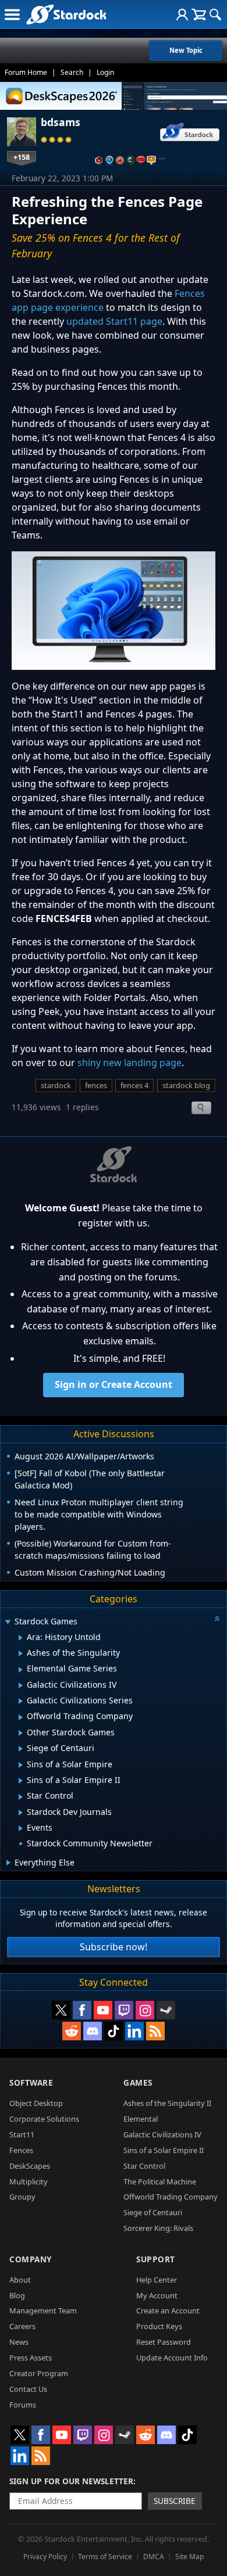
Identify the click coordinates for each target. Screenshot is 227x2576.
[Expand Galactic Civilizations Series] (21, 1701)
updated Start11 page (114, 321)
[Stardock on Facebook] (82, 2010)
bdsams (61, 122)
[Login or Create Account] (182, 15)
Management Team (43, 2310)
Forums (23, 2405)
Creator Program (39, 2373)
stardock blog (186, 1085)
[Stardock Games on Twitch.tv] (124, 2010)
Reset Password (164, 2342)
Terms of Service (105, 2557)
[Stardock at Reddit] (72, 2031)
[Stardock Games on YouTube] (103, 2010)
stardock (56, 1085)
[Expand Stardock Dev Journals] (21, 1813)
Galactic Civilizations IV (162, 2134)
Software (31, 2082)
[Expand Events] (21, 1828)
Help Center (157, 2280)
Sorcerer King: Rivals (158, 2228)
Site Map (189, 2557)
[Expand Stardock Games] (8, 1622)
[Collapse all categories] (217, 1619)
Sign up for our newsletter (71, 2481)
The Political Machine (160, 2182)
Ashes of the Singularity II (167, 2103)
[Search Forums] (215, 15)
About (20, 2280)
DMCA (154, 2557)
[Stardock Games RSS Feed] (155, 2031)
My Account (157, 2295)
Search (72, 72)
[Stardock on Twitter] (61, 2010)
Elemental (141, 2119)
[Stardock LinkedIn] (134, 2031)
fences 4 (134, 1085)
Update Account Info (172, 2358)
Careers (22, 2326)
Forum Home (26, 72)
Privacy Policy (45, 2557)
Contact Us (28, 2389)
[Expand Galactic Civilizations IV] (21, 1685)
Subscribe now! (114, 1947)
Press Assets (31, 2358)
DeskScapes (30, 2166)
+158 (22, 157)
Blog (17, 2295)
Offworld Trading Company (171, 2197)
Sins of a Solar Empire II (164, 2150)
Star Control (144, 2166)
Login (105, 72)
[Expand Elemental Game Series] (21, 1670)
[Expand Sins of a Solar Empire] (21, 1765)
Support (156, 2259)
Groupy (22, 2197)
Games (138, 2082)
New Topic (186, 50)
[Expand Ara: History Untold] (21, 1638)
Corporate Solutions (44, 2119)
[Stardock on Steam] (166, 2010)
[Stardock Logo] (66, 14)
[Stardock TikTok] (114, 2031)
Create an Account (168, 2310)
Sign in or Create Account (114, 1384)
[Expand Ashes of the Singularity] (21, 1653)
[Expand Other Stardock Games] (21, 1733)
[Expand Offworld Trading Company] (21, 1717)
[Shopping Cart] (199, 15)
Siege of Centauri (153, 2212)
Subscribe (175, 2501)
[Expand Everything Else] (8, 1863)
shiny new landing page (130, 1063)
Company (31, 2259)
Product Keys (159, 2326)
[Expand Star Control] (21, 1797)
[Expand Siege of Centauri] (21, 1749)
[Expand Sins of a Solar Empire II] (21, 1781)
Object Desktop (36, 2103)
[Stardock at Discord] (93, 2031)
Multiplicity (29, 2182)
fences (96, 1085)
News (19, 2342)
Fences (21, 2150)
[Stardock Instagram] (145, 2010)
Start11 (22, 2134)
